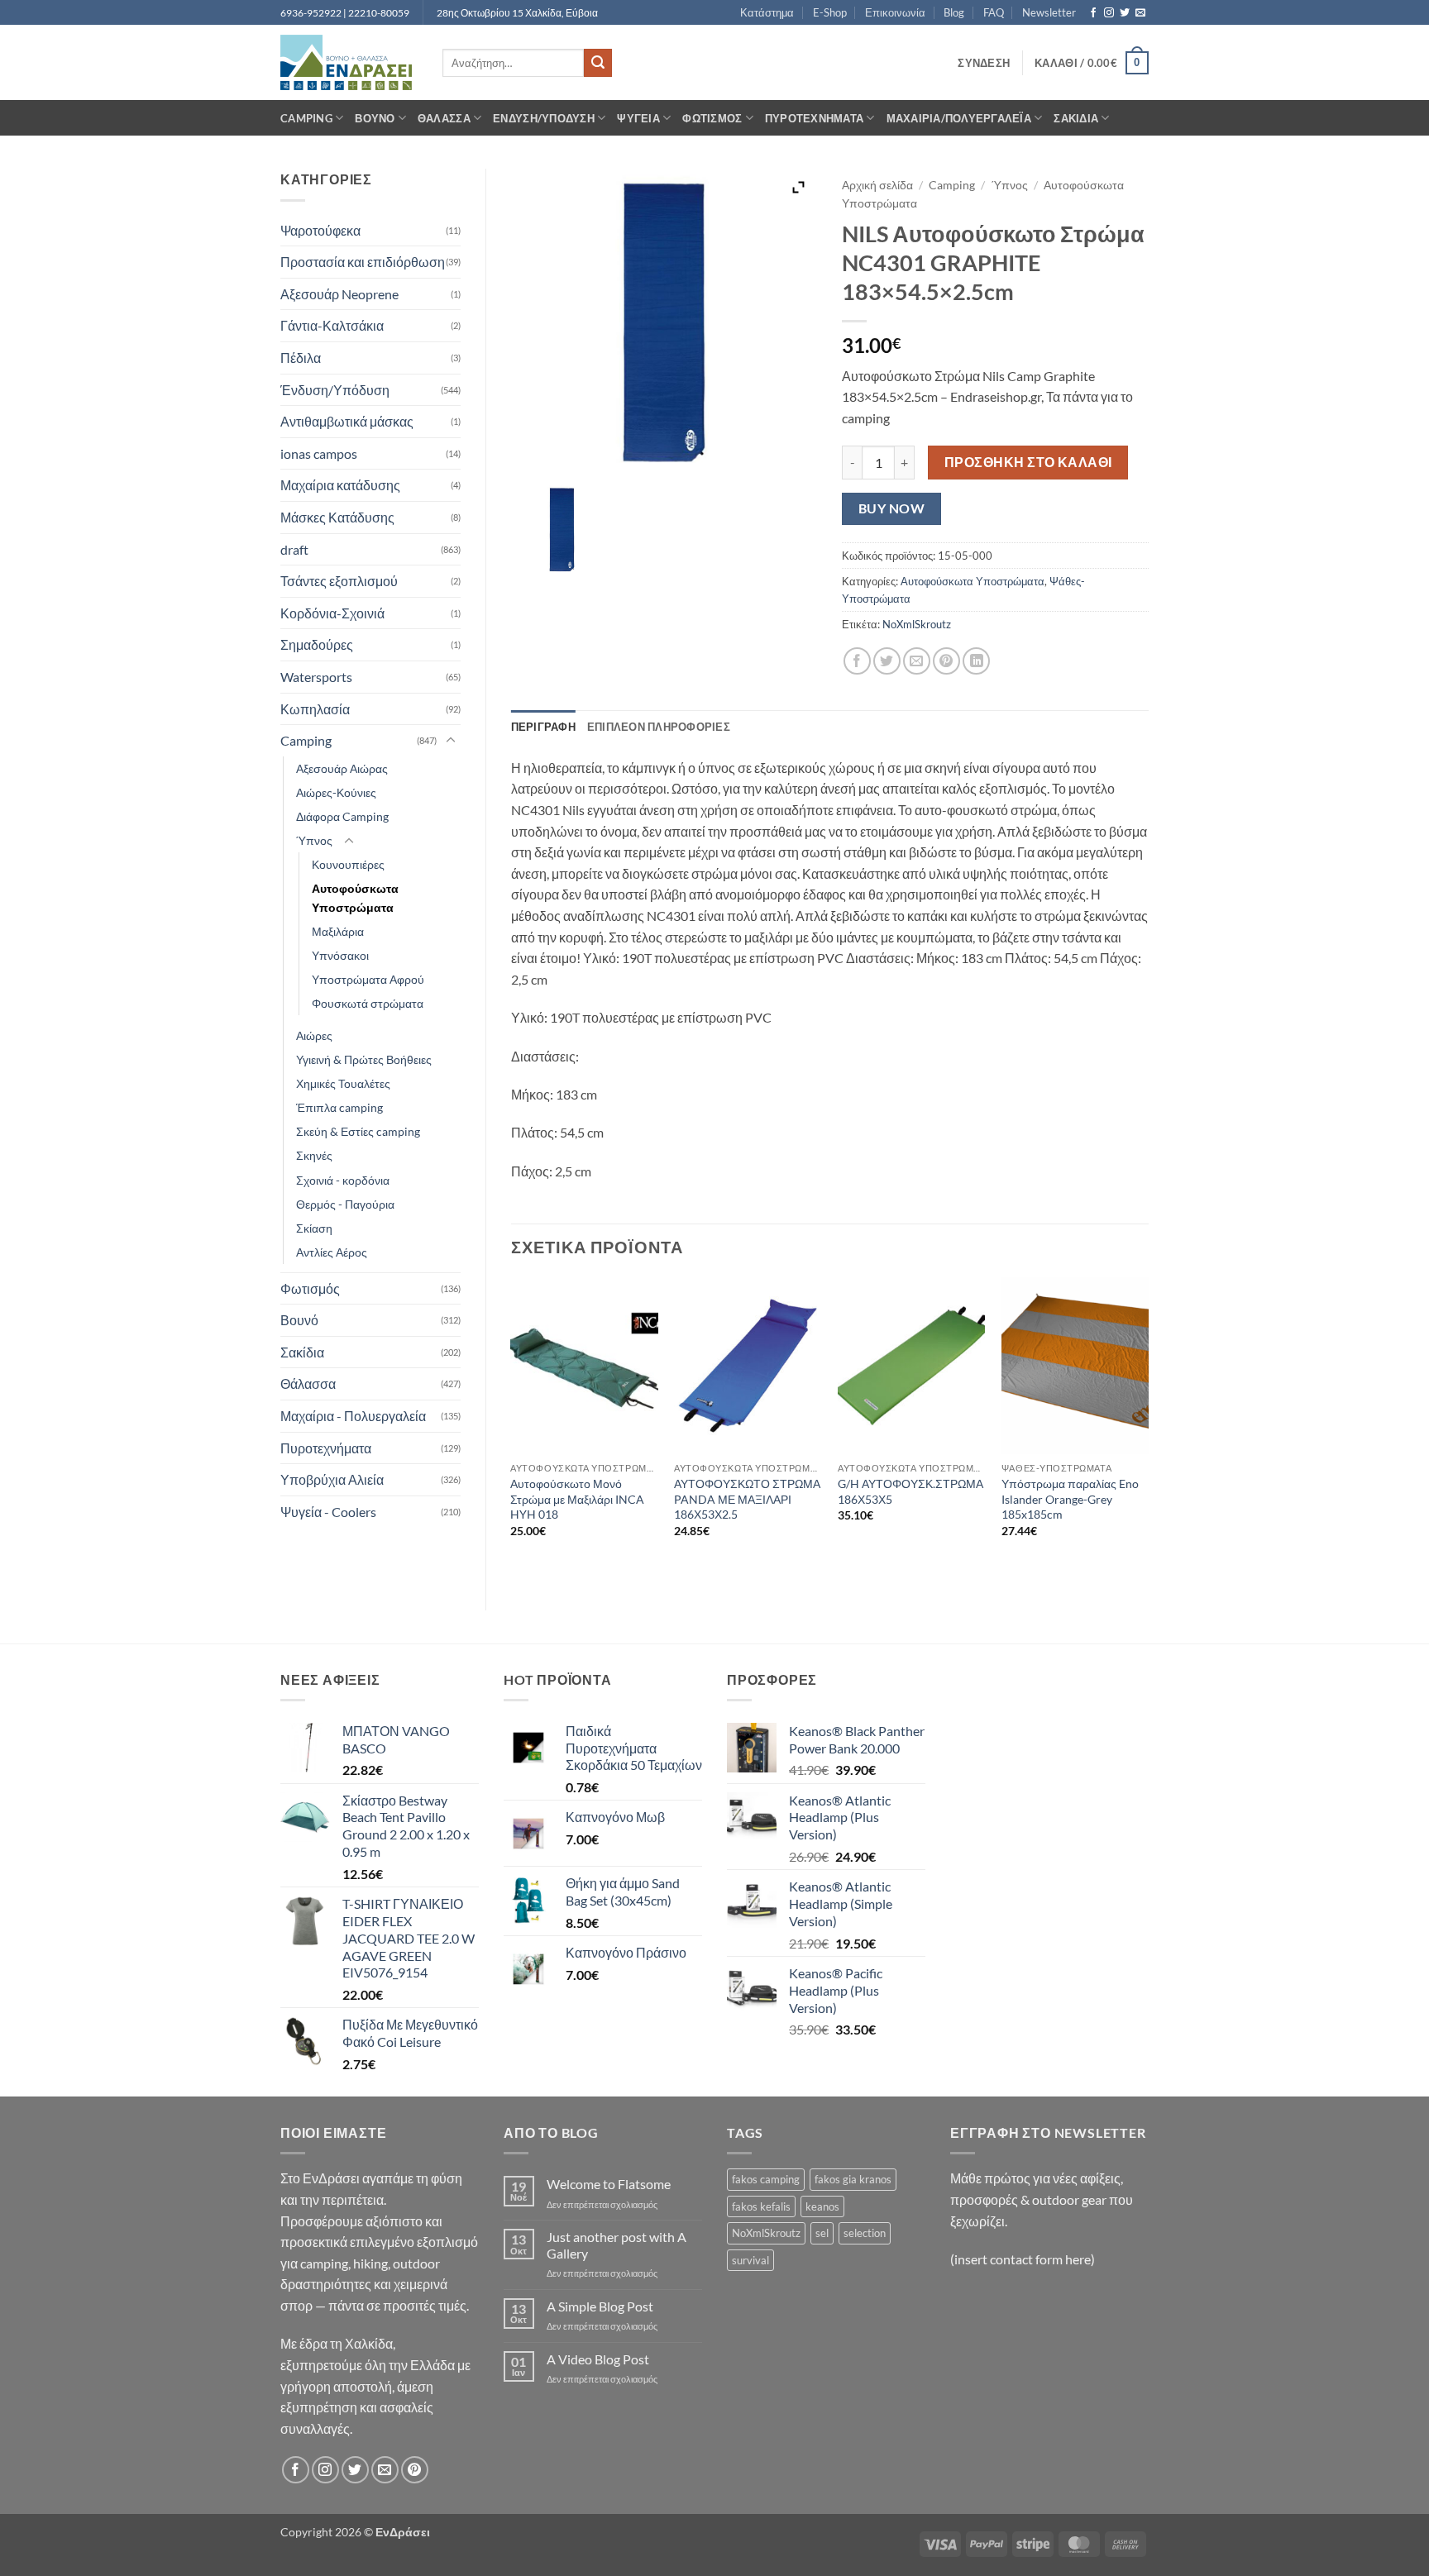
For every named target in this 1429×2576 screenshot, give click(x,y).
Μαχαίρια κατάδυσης (340, 485)
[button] (984, 63)
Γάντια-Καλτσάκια (332, 325)
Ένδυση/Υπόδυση (544, 118)
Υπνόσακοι (340, 955)
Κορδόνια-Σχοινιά (332, 613)
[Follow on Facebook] (1093, 13)
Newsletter (1049, 12)
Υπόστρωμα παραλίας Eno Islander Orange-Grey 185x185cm (1070, 1499)
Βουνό (375, 118)
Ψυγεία (638, 118)
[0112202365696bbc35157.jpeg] (562, 530)
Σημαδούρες (317, 644)
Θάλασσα (444, 118)
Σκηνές (314, 1155)
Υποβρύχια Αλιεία (332, 1479)
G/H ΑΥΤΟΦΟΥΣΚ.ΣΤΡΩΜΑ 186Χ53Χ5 (910, 1491)
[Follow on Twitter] (1125, 13)
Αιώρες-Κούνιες (336, 792)
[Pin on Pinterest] (946, 661)
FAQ (994, 12)
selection (865, 2233)
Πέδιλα (301, 358)
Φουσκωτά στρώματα (368, 1003)
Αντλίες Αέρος (332, 1252)
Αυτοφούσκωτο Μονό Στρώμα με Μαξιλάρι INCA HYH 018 (577, 1499)
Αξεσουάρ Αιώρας (342, 768)
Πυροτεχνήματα (814, 118)
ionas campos (319, 453)
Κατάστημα (767, 12)
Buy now (891, 508)
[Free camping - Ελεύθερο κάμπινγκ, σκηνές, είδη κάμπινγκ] (349, 62)
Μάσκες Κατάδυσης (337, 517)
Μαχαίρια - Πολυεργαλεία (353, 1416)
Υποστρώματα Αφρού (368, 979)
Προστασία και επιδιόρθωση (363, 262)
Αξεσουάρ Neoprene (339, 294)
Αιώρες (314, 1035)
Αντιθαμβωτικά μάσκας (347, 421)
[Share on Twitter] (887, 661)
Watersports (316, 677)
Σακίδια (1076, 118)
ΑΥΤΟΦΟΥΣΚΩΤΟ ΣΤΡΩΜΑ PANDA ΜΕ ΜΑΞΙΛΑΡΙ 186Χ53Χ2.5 (747, 1499)
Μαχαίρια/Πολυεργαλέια (959, 118)
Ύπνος (314, 840)
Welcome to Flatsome (609, 2184)
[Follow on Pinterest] (415, 2470)
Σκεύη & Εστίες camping (358, 1131)
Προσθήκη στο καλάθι (1028, 462)
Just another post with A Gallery (617, 2244)
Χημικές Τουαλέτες (343, 1083)
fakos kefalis (761, 2206)
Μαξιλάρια (338, 931)
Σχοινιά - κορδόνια (343, 1180)
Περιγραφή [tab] (543, 727)
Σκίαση (314, 1228)
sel (822, 2233)
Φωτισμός (712, 118)
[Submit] (598, 63)
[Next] (1148, 1430)
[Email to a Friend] (917, 661)
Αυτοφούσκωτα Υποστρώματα (355, 898)
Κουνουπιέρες (348, 864)
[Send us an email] (1140, 13)
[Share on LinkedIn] (976, 661)
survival (750, 2260)
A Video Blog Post (598, 2359)
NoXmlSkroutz (917, 624)
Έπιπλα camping (339, 1107)
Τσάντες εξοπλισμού (339, 581)
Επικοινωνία (895, 12)
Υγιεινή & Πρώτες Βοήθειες (364, 1059)
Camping (306, 118)
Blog (954, 12)
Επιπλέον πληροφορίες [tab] (659, 727)
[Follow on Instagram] (1109, 13)
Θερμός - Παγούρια (345, 1204)
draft (294, 549)
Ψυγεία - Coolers (328, 1512)
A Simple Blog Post (600, 2306)
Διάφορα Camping (342, 816)
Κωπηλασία (315, 709)
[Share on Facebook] (857, 661)
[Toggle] (451, 741)
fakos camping (766, 2179)
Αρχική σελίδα (877, 185)
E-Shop (830, 12)
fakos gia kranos (853, 2179)
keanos (822, 2206)
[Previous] (512, 1430)
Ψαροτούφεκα (320, 230)
